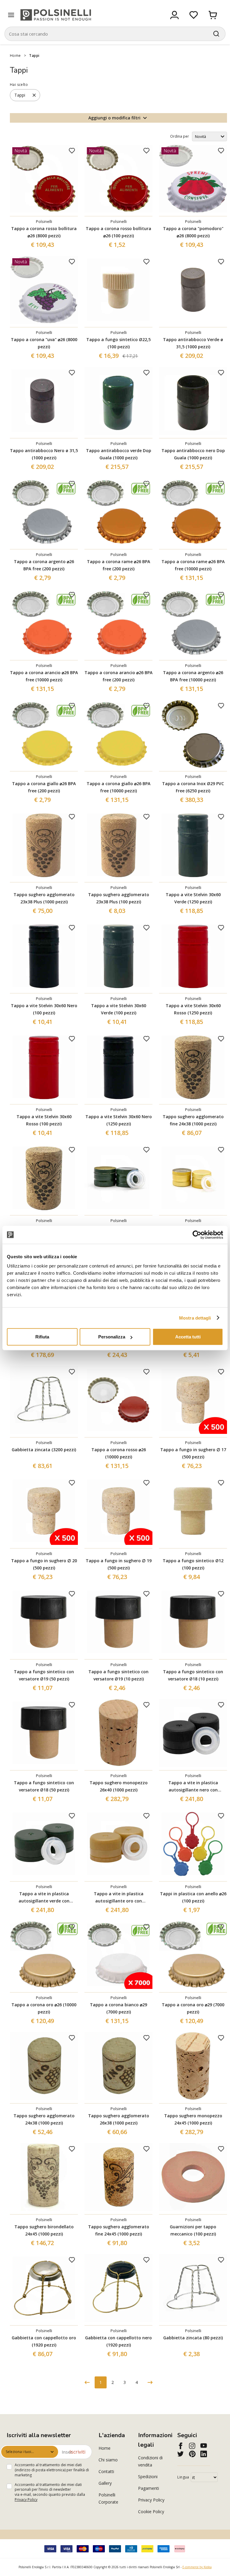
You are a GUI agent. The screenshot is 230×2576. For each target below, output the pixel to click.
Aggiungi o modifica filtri (114, 118)
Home (15, 56)
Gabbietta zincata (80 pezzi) (193, 2338)
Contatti (106, 2471)
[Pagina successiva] (150, 2382)
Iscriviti (77, 2452)
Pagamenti (149, 2488)
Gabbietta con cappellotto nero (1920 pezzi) (118, 2341)
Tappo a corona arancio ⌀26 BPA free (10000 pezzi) (44, 676)
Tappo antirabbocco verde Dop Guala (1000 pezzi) (119, 454)
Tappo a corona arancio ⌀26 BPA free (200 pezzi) (118, 676)
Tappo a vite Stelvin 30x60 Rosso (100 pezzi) (44, 1120)
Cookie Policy (151, 2512)
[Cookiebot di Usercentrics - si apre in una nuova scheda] (197, 1235)
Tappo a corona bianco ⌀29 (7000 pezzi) (118, 2008)
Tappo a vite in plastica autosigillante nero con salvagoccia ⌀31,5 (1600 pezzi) (193, 1787)
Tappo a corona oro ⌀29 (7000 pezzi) (193, 2008)
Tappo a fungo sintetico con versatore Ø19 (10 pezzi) (118, 1675)
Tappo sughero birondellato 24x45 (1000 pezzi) (44, 2230)
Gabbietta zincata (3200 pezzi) (44, 1450)
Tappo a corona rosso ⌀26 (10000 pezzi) (119, 1453)
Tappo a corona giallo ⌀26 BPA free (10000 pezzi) (118, 787)
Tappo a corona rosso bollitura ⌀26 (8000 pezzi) (44, 232)
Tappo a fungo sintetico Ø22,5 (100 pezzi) (118, 343)
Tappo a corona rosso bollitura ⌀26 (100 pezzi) (118, 232)
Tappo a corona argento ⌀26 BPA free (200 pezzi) (44, 565)
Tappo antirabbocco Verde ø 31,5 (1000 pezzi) (193, 343)
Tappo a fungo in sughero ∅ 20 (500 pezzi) (44, 1564)
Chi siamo (108, 2460)
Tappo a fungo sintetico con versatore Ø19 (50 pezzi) (44, 1675)
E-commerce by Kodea (197, 2567)
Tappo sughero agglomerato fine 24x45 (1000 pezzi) (119, 2230)
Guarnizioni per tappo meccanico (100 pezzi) (193, 2230)
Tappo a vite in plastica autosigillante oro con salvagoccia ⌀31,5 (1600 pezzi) (118, 1898)
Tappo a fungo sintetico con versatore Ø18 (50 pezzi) (44, 1786)
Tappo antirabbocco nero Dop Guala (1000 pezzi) (193, 454)
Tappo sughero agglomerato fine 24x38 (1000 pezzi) (193, 1120)
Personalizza (112, 1337)
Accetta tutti (188, 1337)
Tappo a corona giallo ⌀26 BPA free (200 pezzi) (44, 787)
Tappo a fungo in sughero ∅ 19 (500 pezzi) (119, 1564)
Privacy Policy (26, 2500)
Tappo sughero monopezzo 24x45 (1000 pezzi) (193, 2119)
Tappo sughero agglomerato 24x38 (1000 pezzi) (44, 2119)
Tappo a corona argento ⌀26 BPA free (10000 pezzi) (193, 676)
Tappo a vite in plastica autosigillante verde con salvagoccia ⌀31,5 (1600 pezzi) (44, 1898)
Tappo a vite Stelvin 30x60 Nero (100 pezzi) (44, 1009)
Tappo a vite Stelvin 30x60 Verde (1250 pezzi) (193, 898)
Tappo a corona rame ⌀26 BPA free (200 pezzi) (118, 565)
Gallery (105, 2483)
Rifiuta (42, 1337)
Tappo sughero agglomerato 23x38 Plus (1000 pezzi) (44, 898)
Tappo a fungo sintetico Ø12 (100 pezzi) (193, 1564)
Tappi (34, 56)
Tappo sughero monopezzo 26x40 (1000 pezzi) (119, 1786)
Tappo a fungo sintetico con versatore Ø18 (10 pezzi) (193, 1675)
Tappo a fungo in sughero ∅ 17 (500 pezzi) (193, 1453)
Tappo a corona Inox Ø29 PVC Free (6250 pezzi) (193, 787)
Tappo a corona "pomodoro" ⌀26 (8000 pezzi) (193, 232)
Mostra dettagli (195, 1318)
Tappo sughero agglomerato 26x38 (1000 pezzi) (119, 2119)
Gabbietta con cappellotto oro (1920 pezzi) (44, 2341)
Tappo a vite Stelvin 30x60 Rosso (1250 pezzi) (193, 1009)
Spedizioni (148, 2477)
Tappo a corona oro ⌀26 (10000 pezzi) (44, 2008)
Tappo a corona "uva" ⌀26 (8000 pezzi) (44, 343)
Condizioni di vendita (150, 2461)
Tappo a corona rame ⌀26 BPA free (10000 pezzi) (193, 565)
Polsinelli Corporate (108, 2498)
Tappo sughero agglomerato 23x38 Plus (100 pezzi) (119, 898)
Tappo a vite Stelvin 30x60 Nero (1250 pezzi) (119, 1120)
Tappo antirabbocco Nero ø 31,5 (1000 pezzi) (44, 454)
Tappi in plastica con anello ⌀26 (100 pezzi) (193, 1897)
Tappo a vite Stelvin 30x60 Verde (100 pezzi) (119, 1009)
